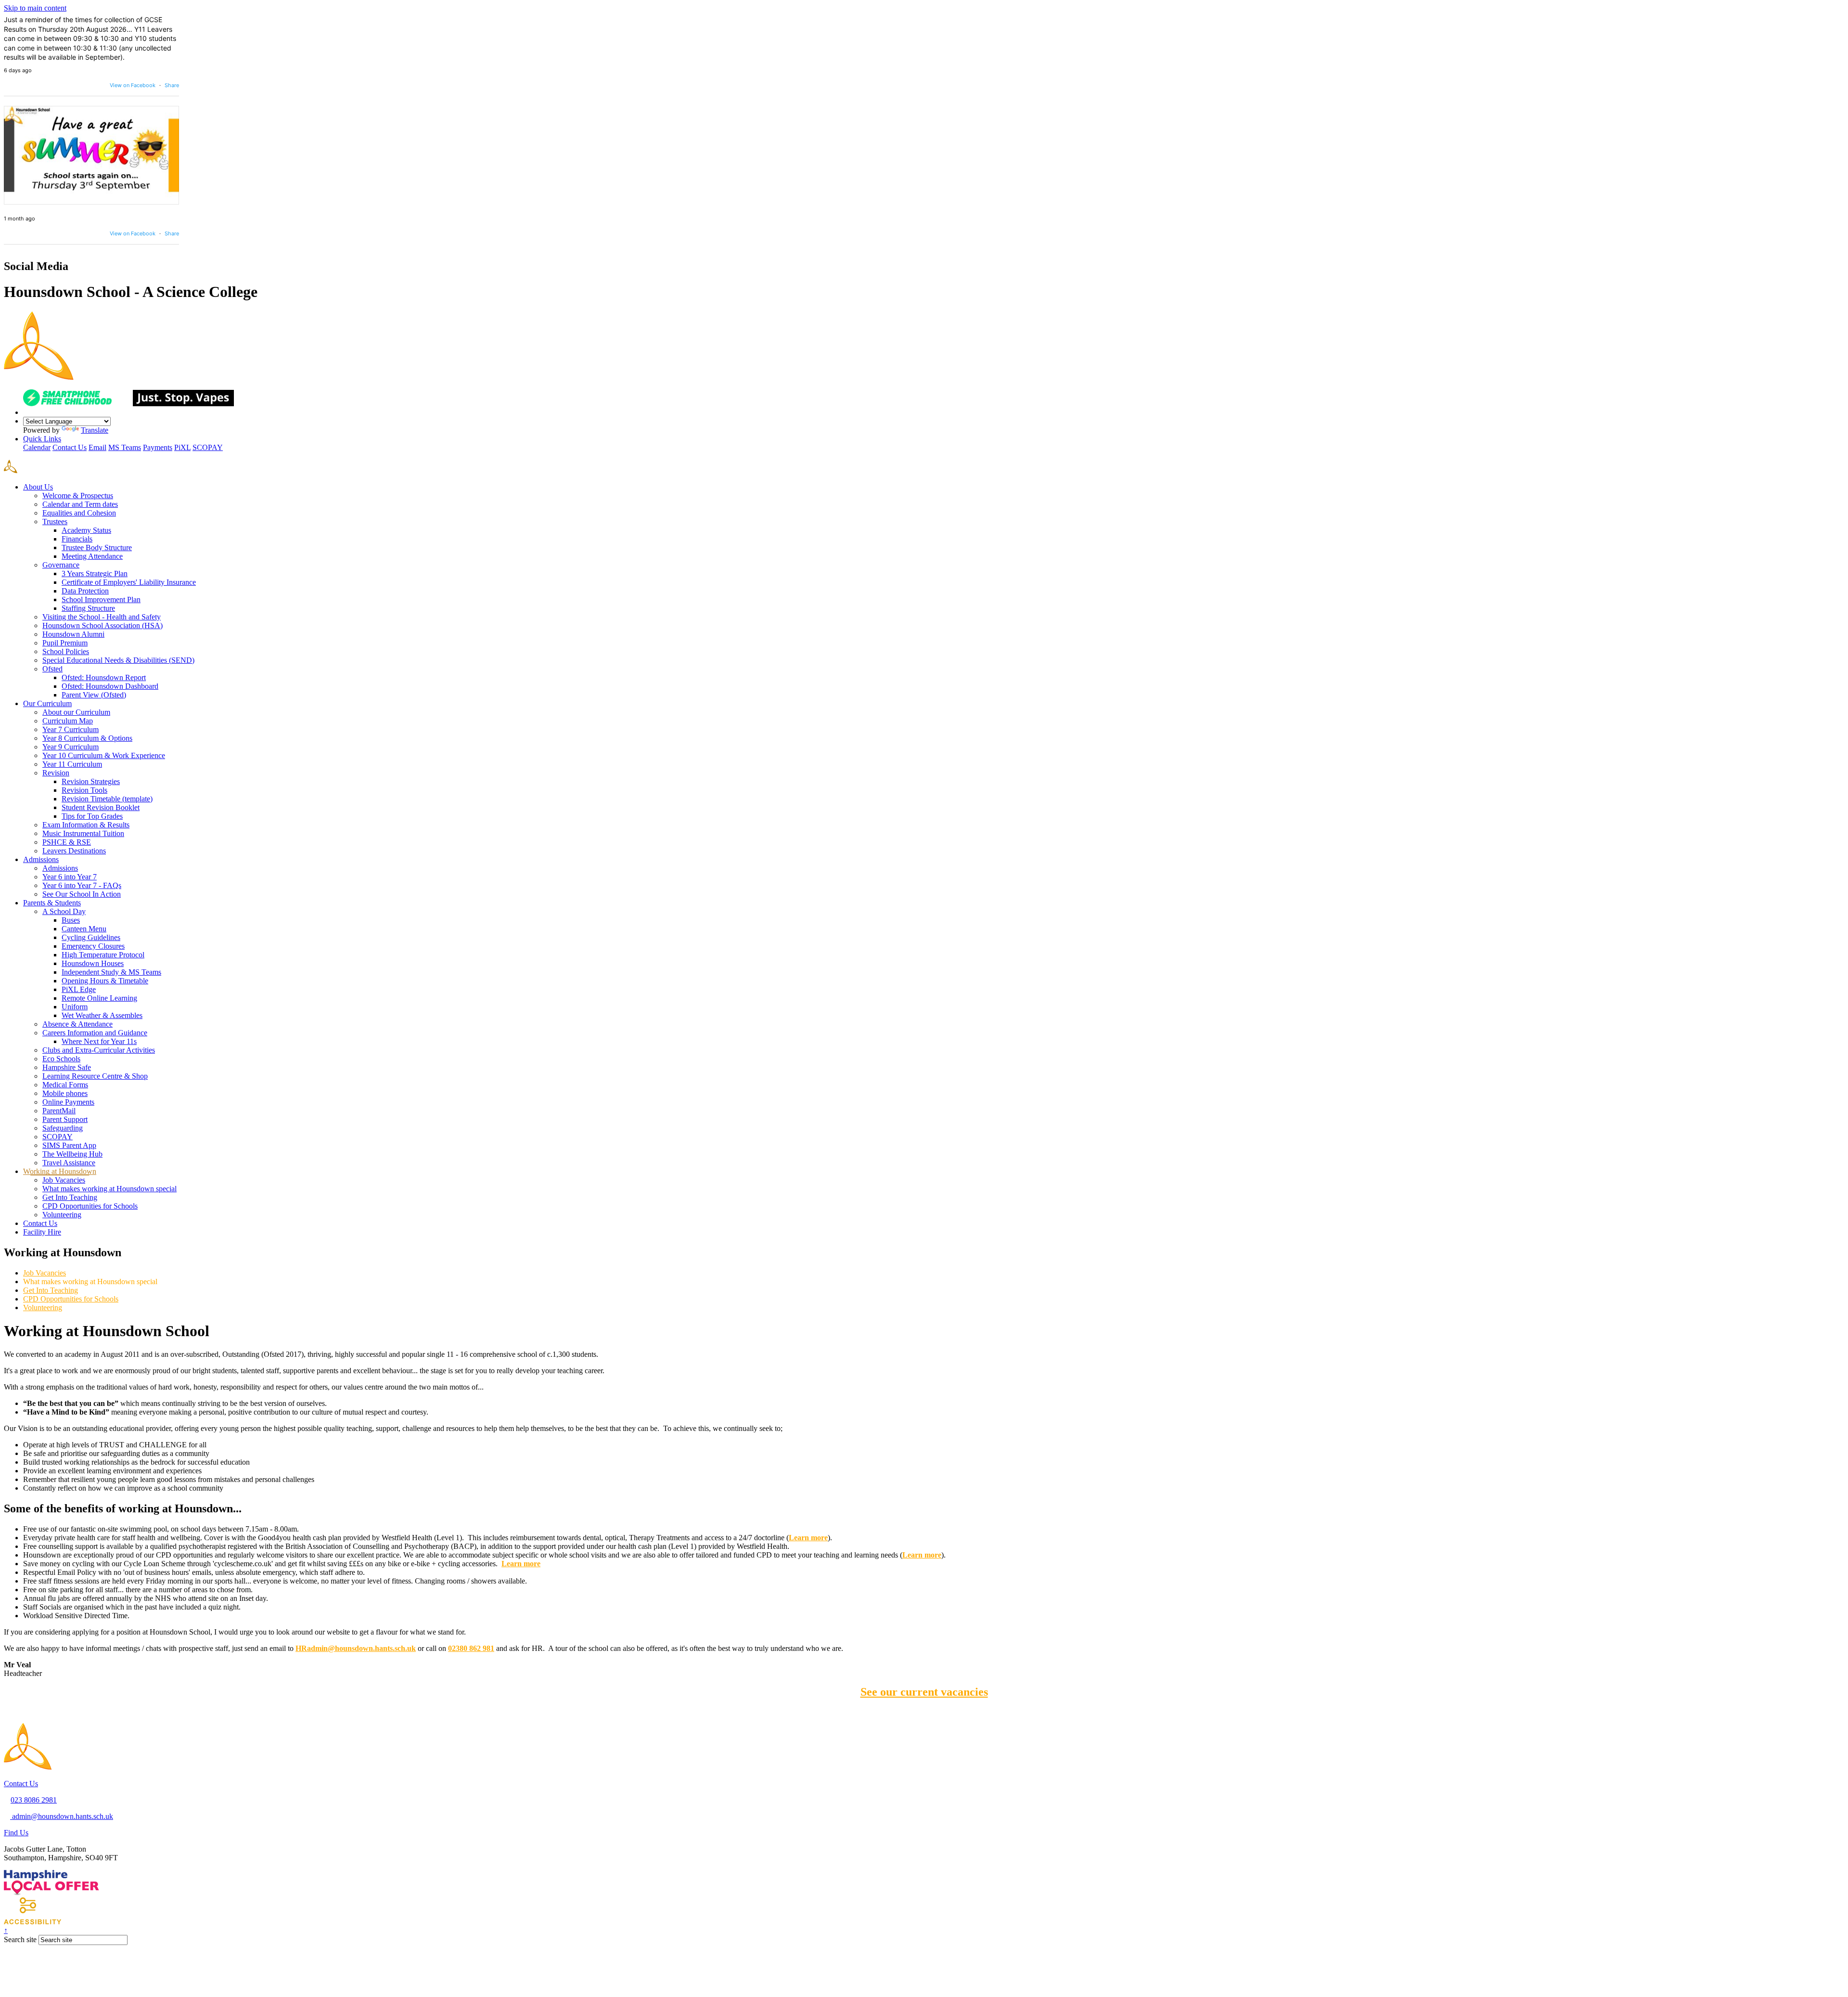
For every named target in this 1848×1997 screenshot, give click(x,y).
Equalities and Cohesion (79, 513)
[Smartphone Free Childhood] (77, 404)
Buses (71, 920)
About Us (38, 487)
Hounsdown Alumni (73, 634)
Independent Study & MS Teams (111, 972)
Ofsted (52, 669)
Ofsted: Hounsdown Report (104, 677)
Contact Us (70, 447)
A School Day (64, 911)
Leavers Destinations (74, 851)
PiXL (182, 447)
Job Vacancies (64, 1180)
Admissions (41, 859)
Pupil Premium (65, 643)
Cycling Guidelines (91, 937)
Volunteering (62, 1215)
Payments (158, 447)
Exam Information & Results (86, 825)
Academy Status (86, 530)
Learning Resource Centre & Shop (95, 1076)
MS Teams (125, 447)
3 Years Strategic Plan (95, 573)
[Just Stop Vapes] (183, 404)
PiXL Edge (79, 989)
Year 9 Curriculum (71, 747)
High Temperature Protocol (103, 955)
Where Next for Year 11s (99, 1041)
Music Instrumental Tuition (83, 833)
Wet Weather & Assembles (102, 1015)
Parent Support (65, 1119)
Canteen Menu (84, 929)
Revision (56, 773)
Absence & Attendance (77, 1024)
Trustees (55, 522)
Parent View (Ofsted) (94, 695)
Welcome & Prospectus (78, 496)
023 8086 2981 (34, 1800)
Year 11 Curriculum (72, 764)
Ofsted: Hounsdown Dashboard (110, 686)
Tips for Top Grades (92, 816)
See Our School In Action (82, 894)
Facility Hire (42, 1232)
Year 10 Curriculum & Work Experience (104, 755)
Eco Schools (61, 1059)
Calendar (37, 447)
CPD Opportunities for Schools (90, 1206)
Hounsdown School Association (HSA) (103, 625)
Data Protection (85, 591)
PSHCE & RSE (67, 842)
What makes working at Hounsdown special (109, 1189)
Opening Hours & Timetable (105, 981)
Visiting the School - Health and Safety (102, 617)
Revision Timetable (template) (107, 799)
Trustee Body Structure (97, 548)
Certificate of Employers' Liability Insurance (129, 582)
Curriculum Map (68, 721)
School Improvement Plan (101, 599)
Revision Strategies (91, 781)
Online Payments (68, 1102)
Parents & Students (52, 903)
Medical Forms (65, 1085)
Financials (77, 539)
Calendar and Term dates (80, 504)
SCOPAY (208, 447)
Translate (95, 430)
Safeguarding (63, 1128)
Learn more (922, 1555)
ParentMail (59, 1111)
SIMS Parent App (69, 1145)
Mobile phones (65, 1093)
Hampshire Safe (67, 1067)
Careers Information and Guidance (95, 1033)
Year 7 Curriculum (71, 729)
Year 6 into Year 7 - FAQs (82, 885)
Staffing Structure (88, 608)
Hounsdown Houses (93, 963)
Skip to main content (35, 8)
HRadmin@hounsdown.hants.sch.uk (356, 1648)
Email (97, 447)
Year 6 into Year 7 (70, 877)
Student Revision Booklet (101, 807)
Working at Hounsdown (60, 1171)
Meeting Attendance (92, 556)
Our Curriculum (47, 703)
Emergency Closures (93, 946)
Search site (20, 1939)
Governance (61, 565)
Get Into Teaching (70, 1197)
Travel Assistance (69, 1163)
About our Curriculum (76, 712)
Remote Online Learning (99, 998)
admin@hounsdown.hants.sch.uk (62, 1816)
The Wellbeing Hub (72, 1154)
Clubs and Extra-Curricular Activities (99, 1050)
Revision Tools (84, 790)
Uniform (75, 1007)
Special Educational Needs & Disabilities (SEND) (118, 660)
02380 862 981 (471, 1648)
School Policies (66, 651)
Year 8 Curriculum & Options (87, 738)
